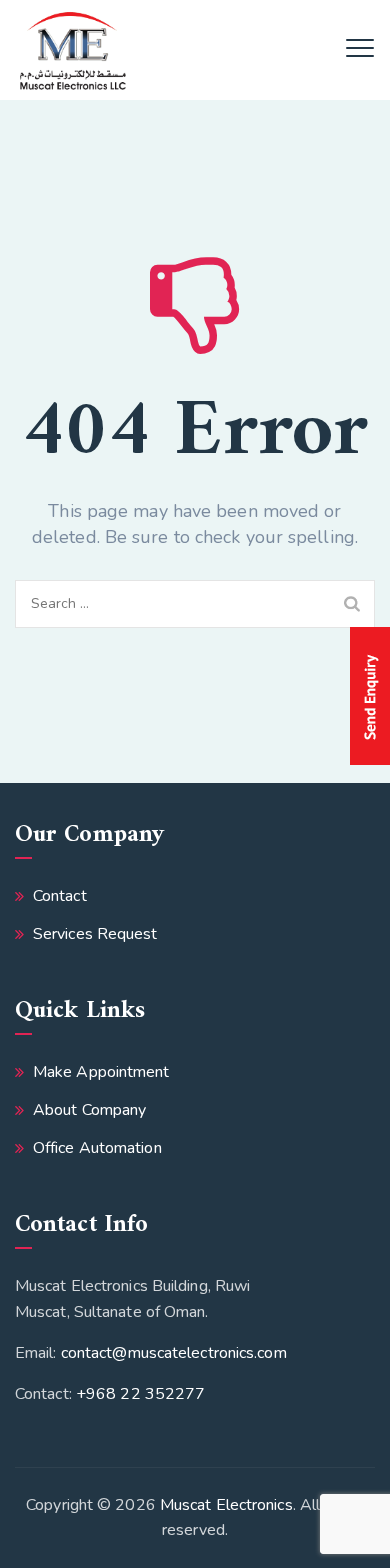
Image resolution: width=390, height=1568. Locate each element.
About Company (89, 1110)
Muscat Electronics (226, 1505)
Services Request (95, 934)
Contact (60, 896)
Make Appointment (101, 1072)
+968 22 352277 (140, 1394)
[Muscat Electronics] (72, 50)
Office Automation (97, 1148)
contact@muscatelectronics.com (174, 1353)
